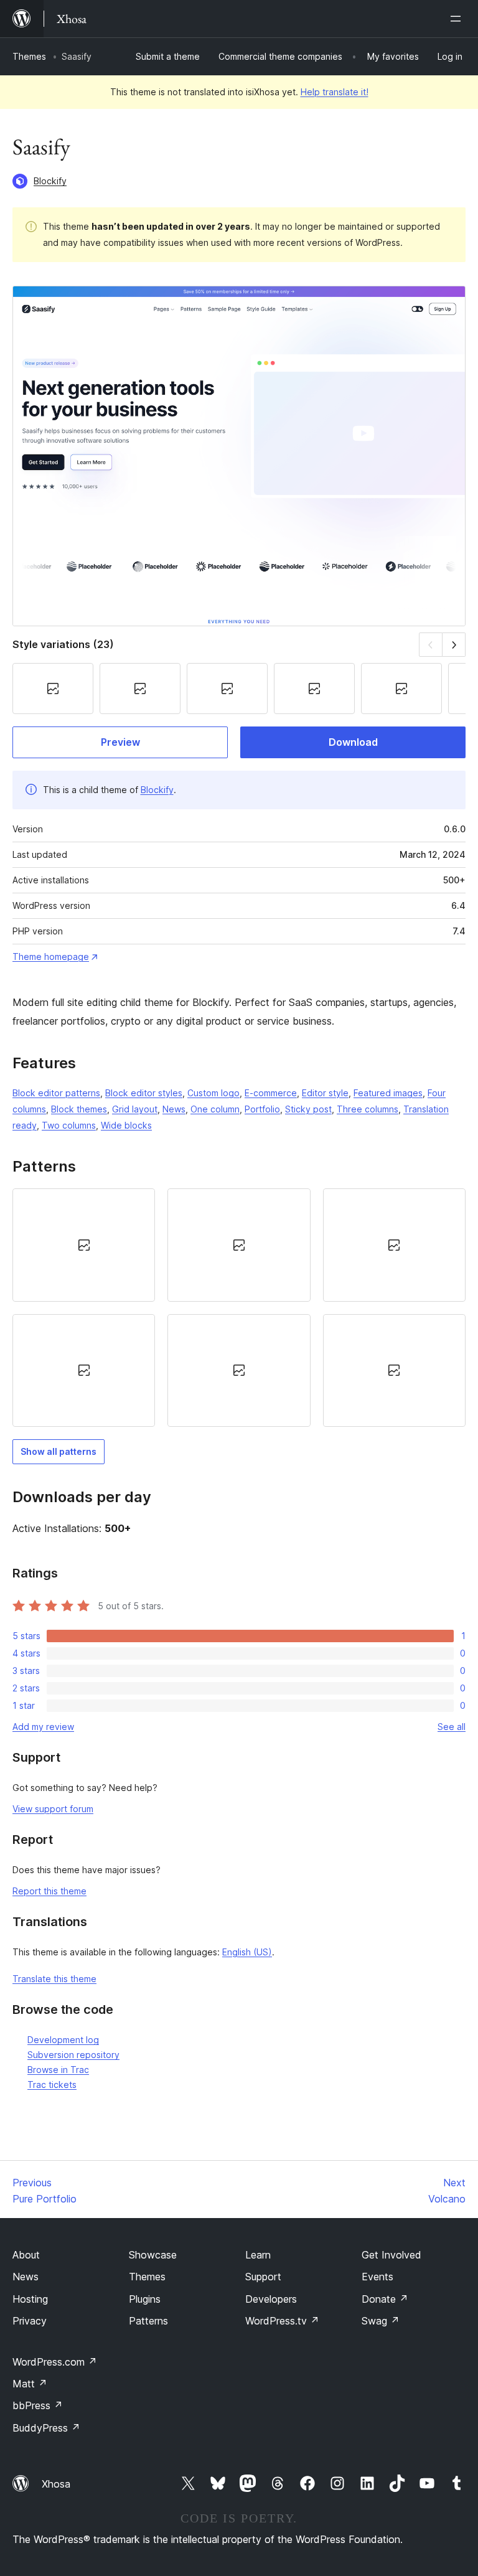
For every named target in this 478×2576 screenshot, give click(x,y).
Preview (120, 742)
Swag (381, 2321)
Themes (29, 56)
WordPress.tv (282, 2321)
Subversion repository (73, 2055)
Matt (30, 2384)
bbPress (38, 2405)
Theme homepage (51, 957)
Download (353, 742)
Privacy (30, 2321)
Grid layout (135, 1109)
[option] (84, 1245)
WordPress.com (55, 2362)
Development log (63, 2040)
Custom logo (213, 1093)
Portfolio (262, 1109)
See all (452, 1727)
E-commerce (271, 1093)
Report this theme (49, 1891)
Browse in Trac (58, 2070)
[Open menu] (458, 19)
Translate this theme (54, 1979)
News (174, 1109)
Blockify (50, 181)
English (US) (247, 1952)
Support (263, 2277)
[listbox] (239, 1308)
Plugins (145, 2299)
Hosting (30, 2299)
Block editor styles (144, 1093)
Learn (258, 2255)
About (26, 2255)
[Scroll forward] (454, 645)
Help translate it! (335, 92)
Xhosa (56, 2484)
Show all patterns (59, 1451)
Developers (271, 2299)
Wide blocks (126, 1125)
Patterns (148, 2321)
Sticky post (308, 1109)
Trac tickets (52, 2085)
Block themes (79, 1109)
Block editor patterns (56, 1093)
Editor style (325, 1093)
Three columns (368, 1109)
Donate (385, 2299)
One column (215, 1109)
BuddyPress (46, 2428)
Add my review (43, 1727)
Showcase (153, 2255)
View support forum (53, 1809)
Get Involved (391, 2255)
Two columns (69, 1125)
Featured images (388, 1093)
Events (377, 2277)
